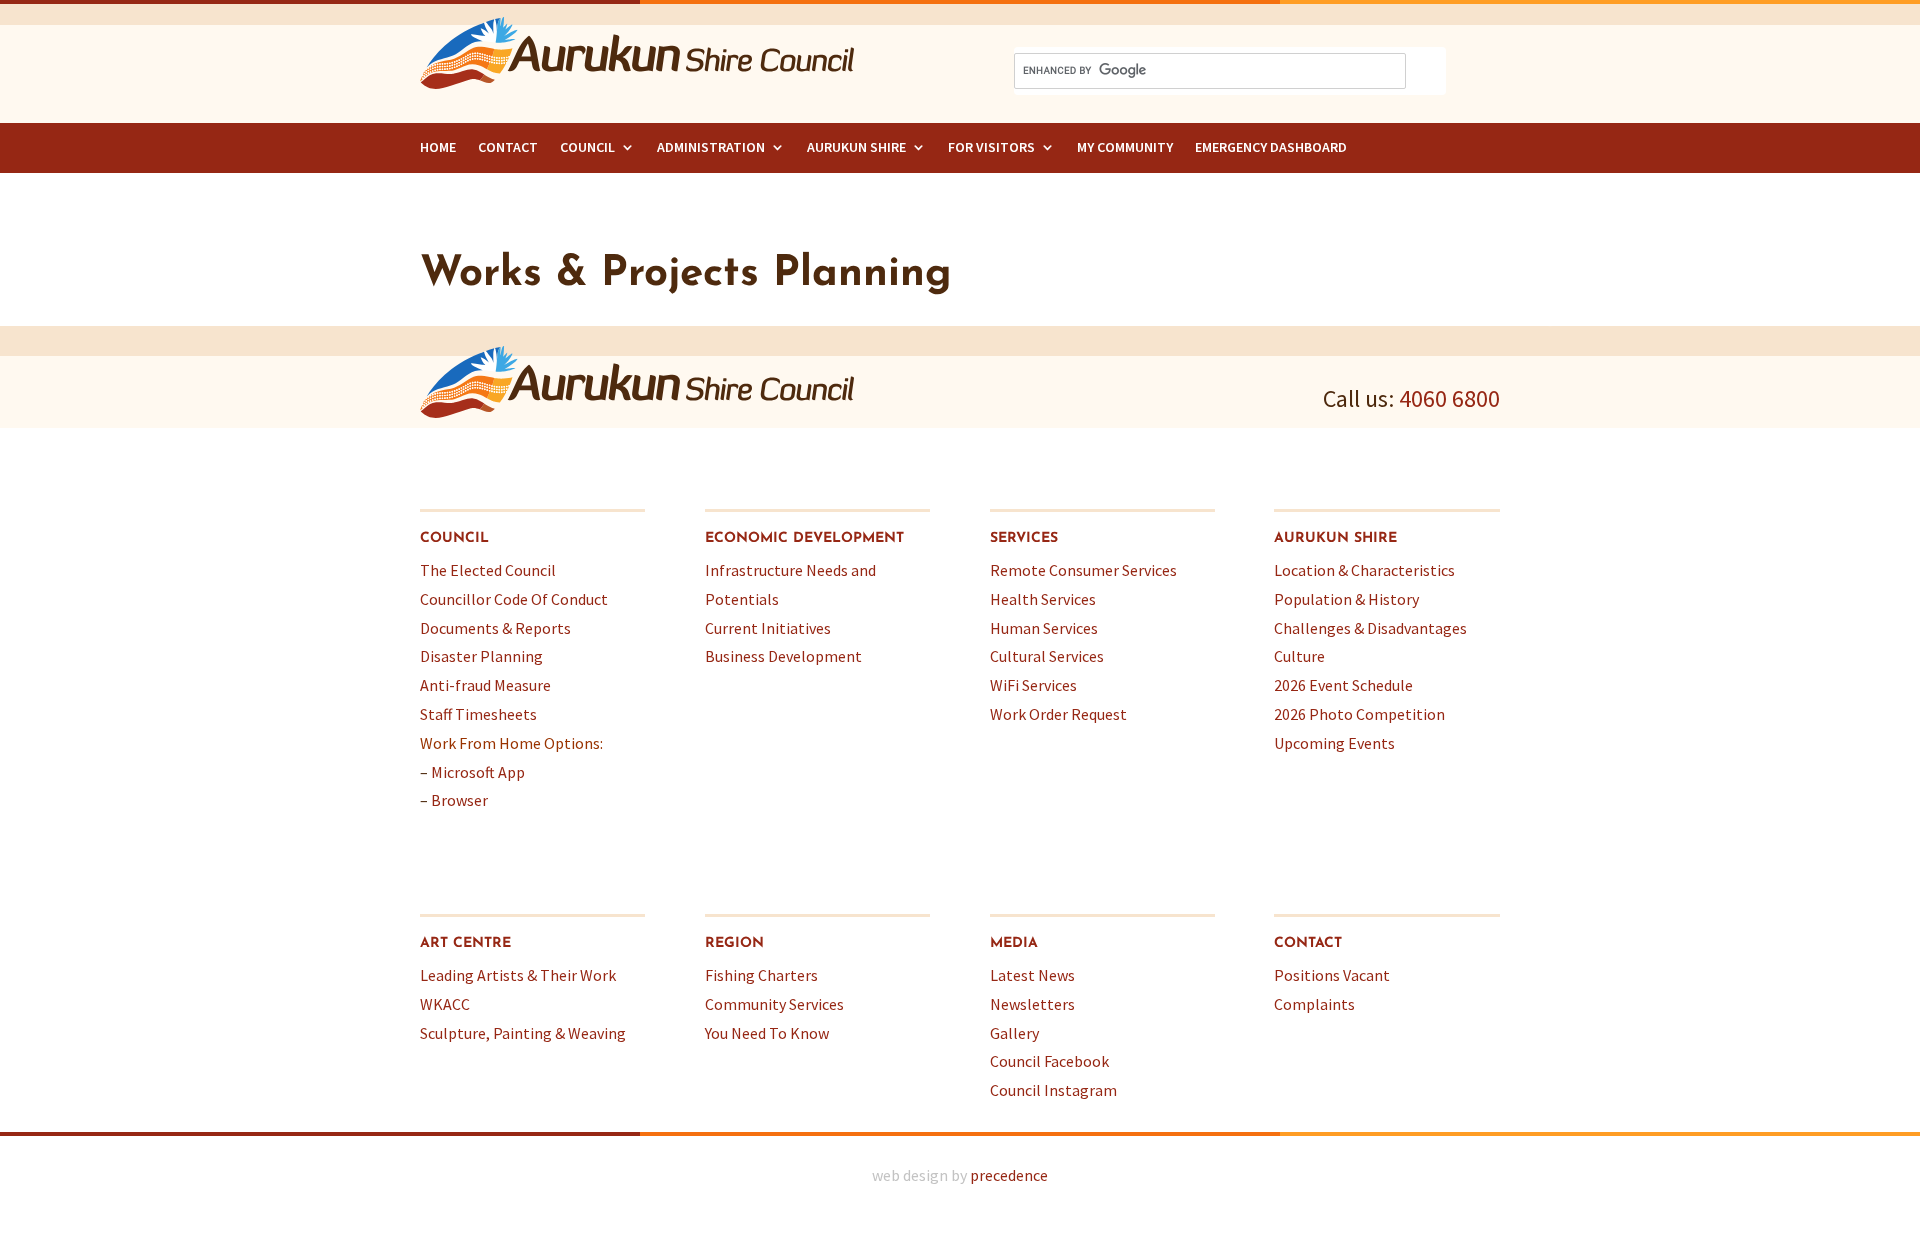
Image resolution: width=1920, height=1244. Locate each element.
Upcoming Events (1334, 743)
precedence (1009, 1175)
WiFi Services (1033, 685)
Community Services (774, 1004)
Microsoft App (478, 772)
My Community (1125, 147)
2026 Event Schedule (1343, 685)
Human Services (1044, 628)
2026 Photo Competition (1359, 714)
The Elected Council (488, 570)
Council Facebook (1049, 1061)
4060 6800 (1449, 398)
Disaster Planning (481, 656)
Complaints (1314, 1004)
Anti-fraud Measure (485, 685)
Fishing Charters (761, 975)
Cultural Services (1047, 656)
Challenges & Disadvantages (1370, 628)
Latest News (1032, 975)
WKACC (445, 1004)
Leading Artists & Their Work (518, 975)
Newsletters (1032, 1004)
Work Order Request (1058, 714)
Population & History (1346, 599)
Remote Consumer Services (1083, 570)
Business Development (783, 656)
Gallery (1014, 1033)
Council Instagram (1053, 1090)
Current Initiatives (768, 628)
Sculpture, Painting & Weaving (523, 1033)
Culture (1299, 656)
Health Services (1043, 599)
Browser (459, 800)
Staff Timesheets (478, 714)
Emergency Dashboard (1271, 147)
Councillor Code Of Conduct (514, 599)
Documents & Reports (495, 628)
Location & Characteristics (1364, 570)
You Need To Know (767, 1033)
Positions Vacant (1332, 975)
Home (438, 147)
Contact (508, 147)
